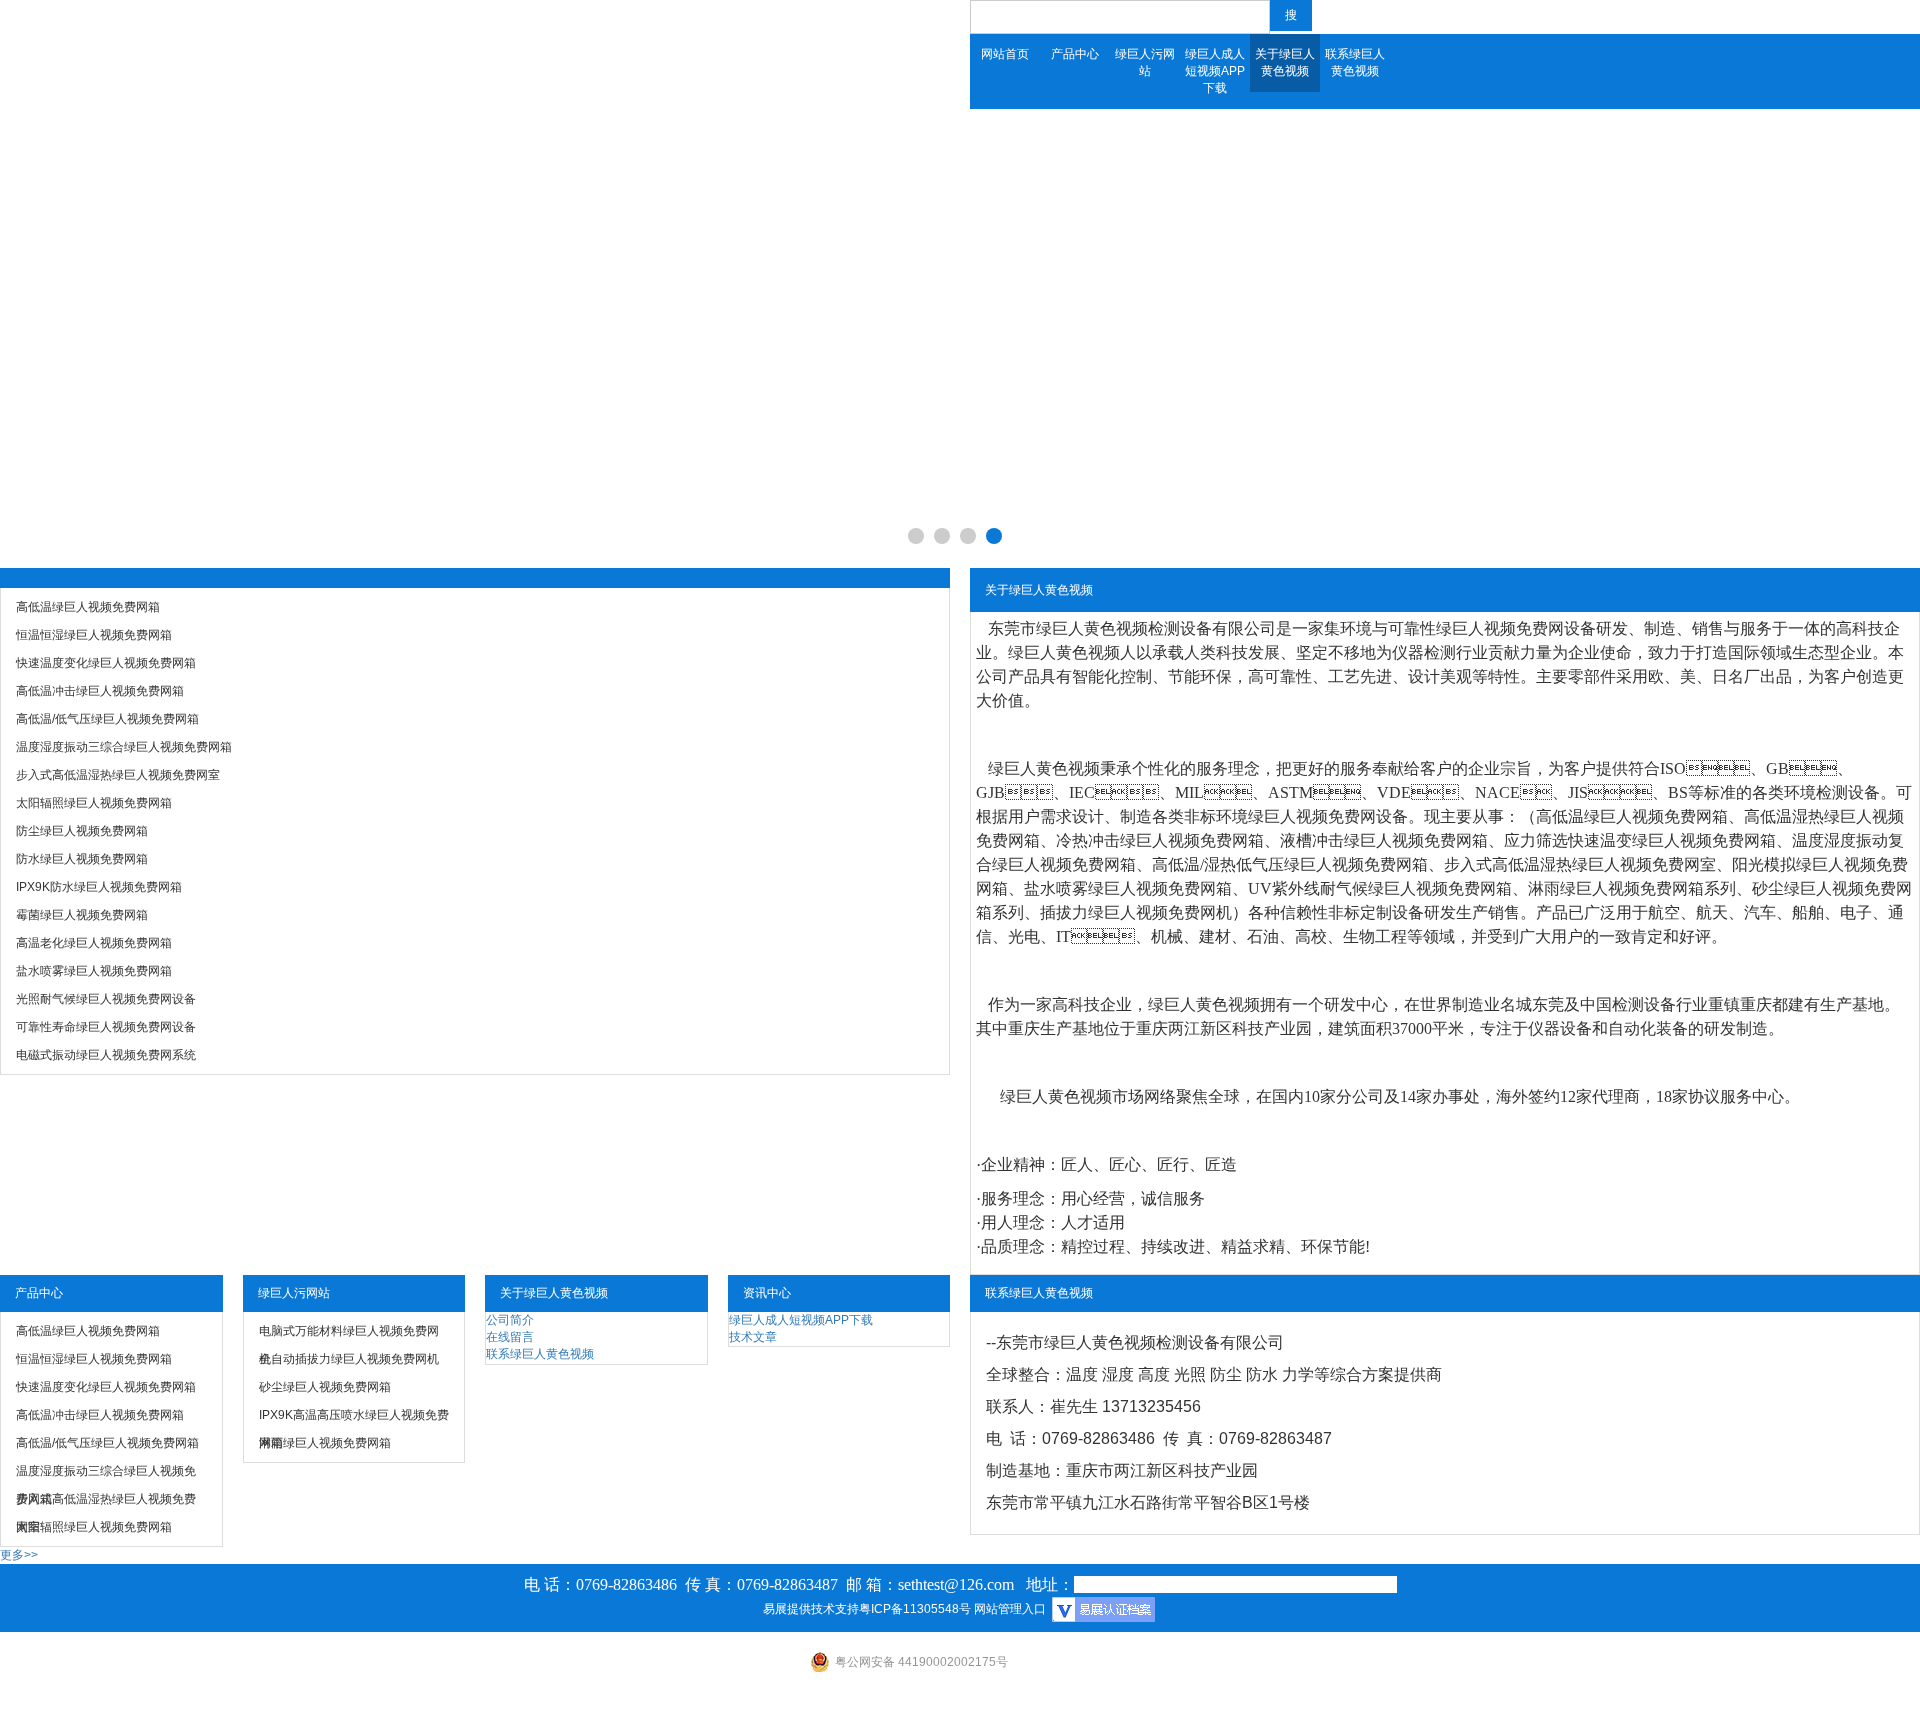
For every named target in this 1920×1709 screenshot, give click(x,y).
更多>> (19, 1555)
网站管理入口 (1010, 1609)
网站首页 (1005, 54)
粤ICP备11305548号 (915, 1609)
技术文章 (753, 1337)
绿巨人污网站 (1145, 62)
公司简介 (510, 1320)
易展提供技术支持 (811, 1609)
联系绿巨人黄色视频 (1355, 62)
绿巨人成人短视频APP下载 (1215, 71)
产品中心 (1075, 54)
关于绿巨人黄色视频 (1285, 62)
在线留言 (510, 1337)
